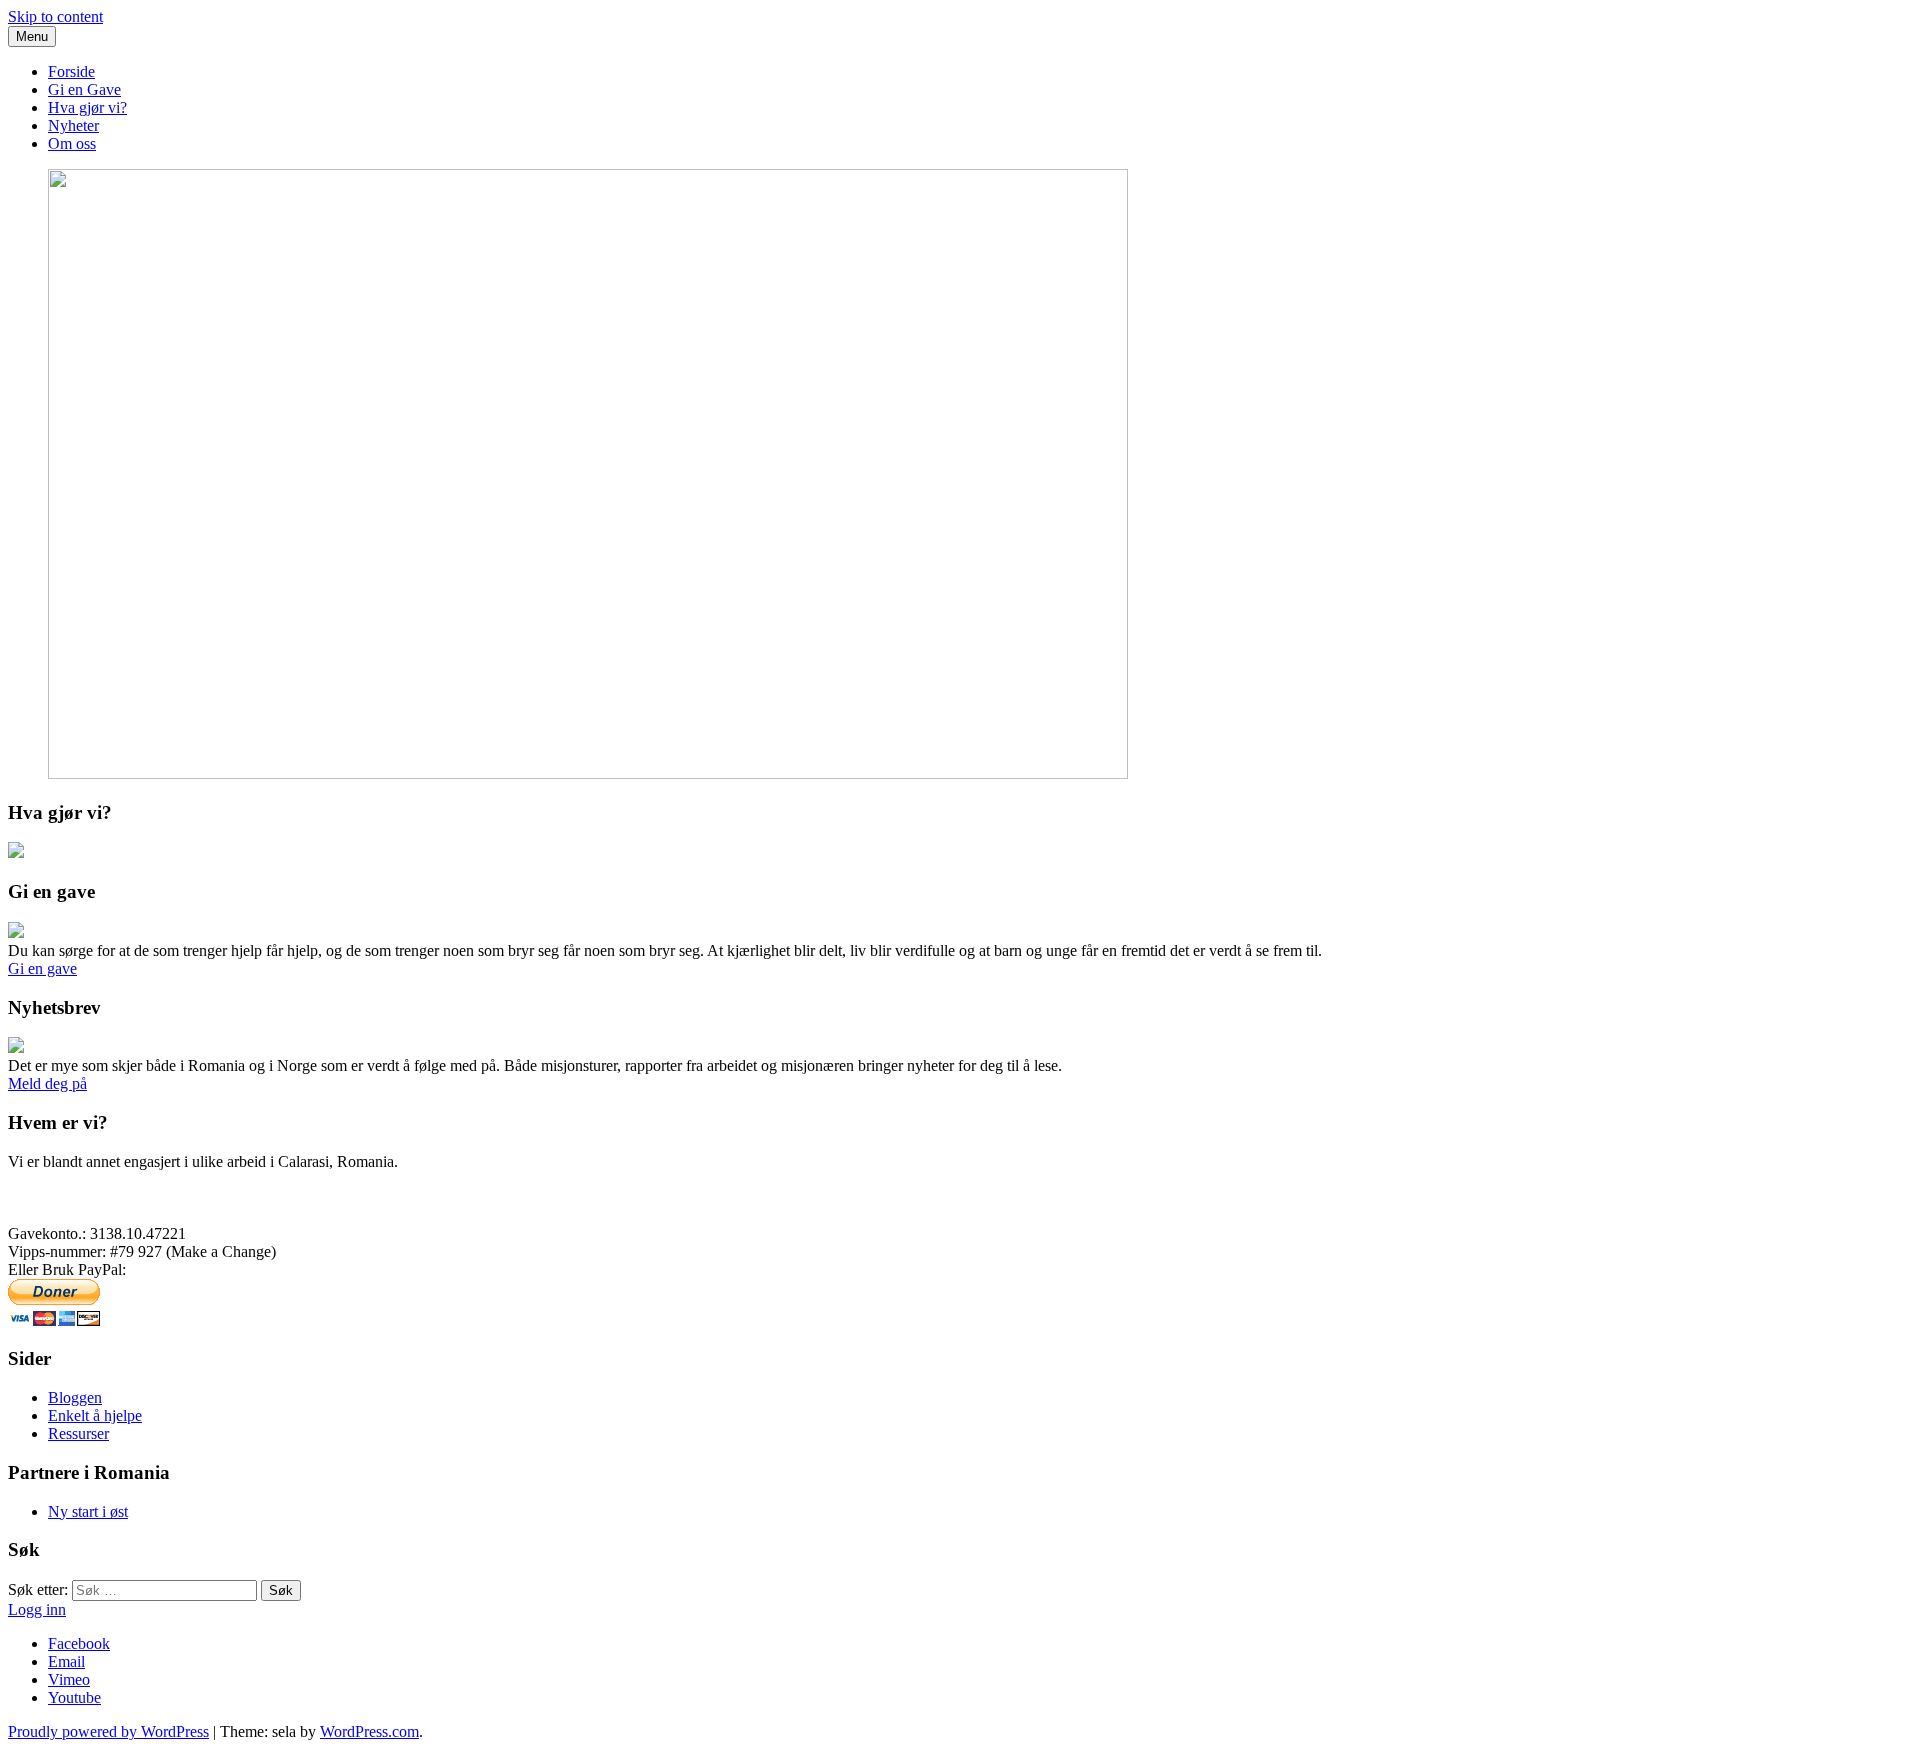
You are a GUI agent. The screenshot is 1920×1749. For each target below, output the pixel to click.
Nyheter (73, 125)
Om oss (72, 143)
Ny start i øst (88, 1511)
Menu (32, 36)
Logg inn (37, 1609)
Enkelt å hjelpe (95, 1415)
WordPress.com (369, 1731)
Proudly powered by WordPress (108, 1731)
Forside (71, 71)
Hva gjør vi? (87, 107)
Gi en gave (42, 968)
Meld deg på (47, 1083)
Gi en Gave (84, 89)
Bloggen (75, 1397)
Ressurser (78, 1433)
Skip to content (55, 16)
